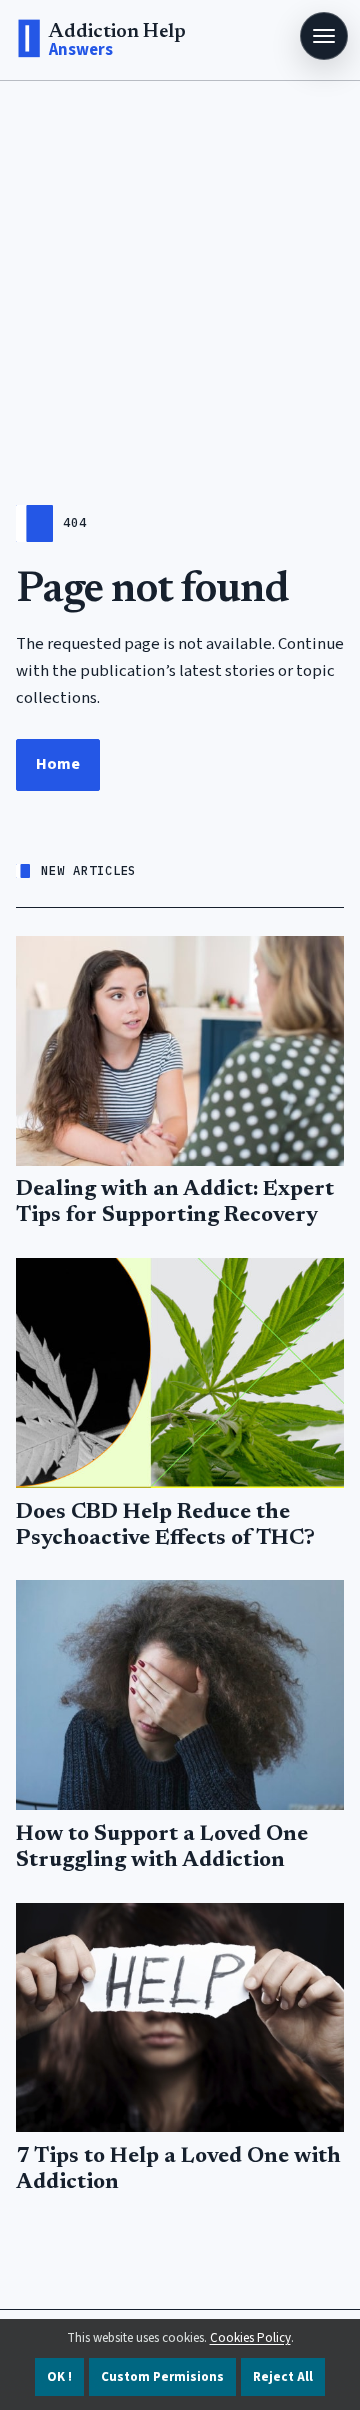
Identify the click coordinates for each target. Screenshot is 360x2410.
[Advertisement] (180, 271)
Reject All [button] (283, 2377)
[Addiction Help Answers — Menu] (324, 36)
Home (58, 764)
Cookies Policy (250, 2338)
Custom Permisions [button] (162, 2377)
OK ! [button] (59, 2377)
